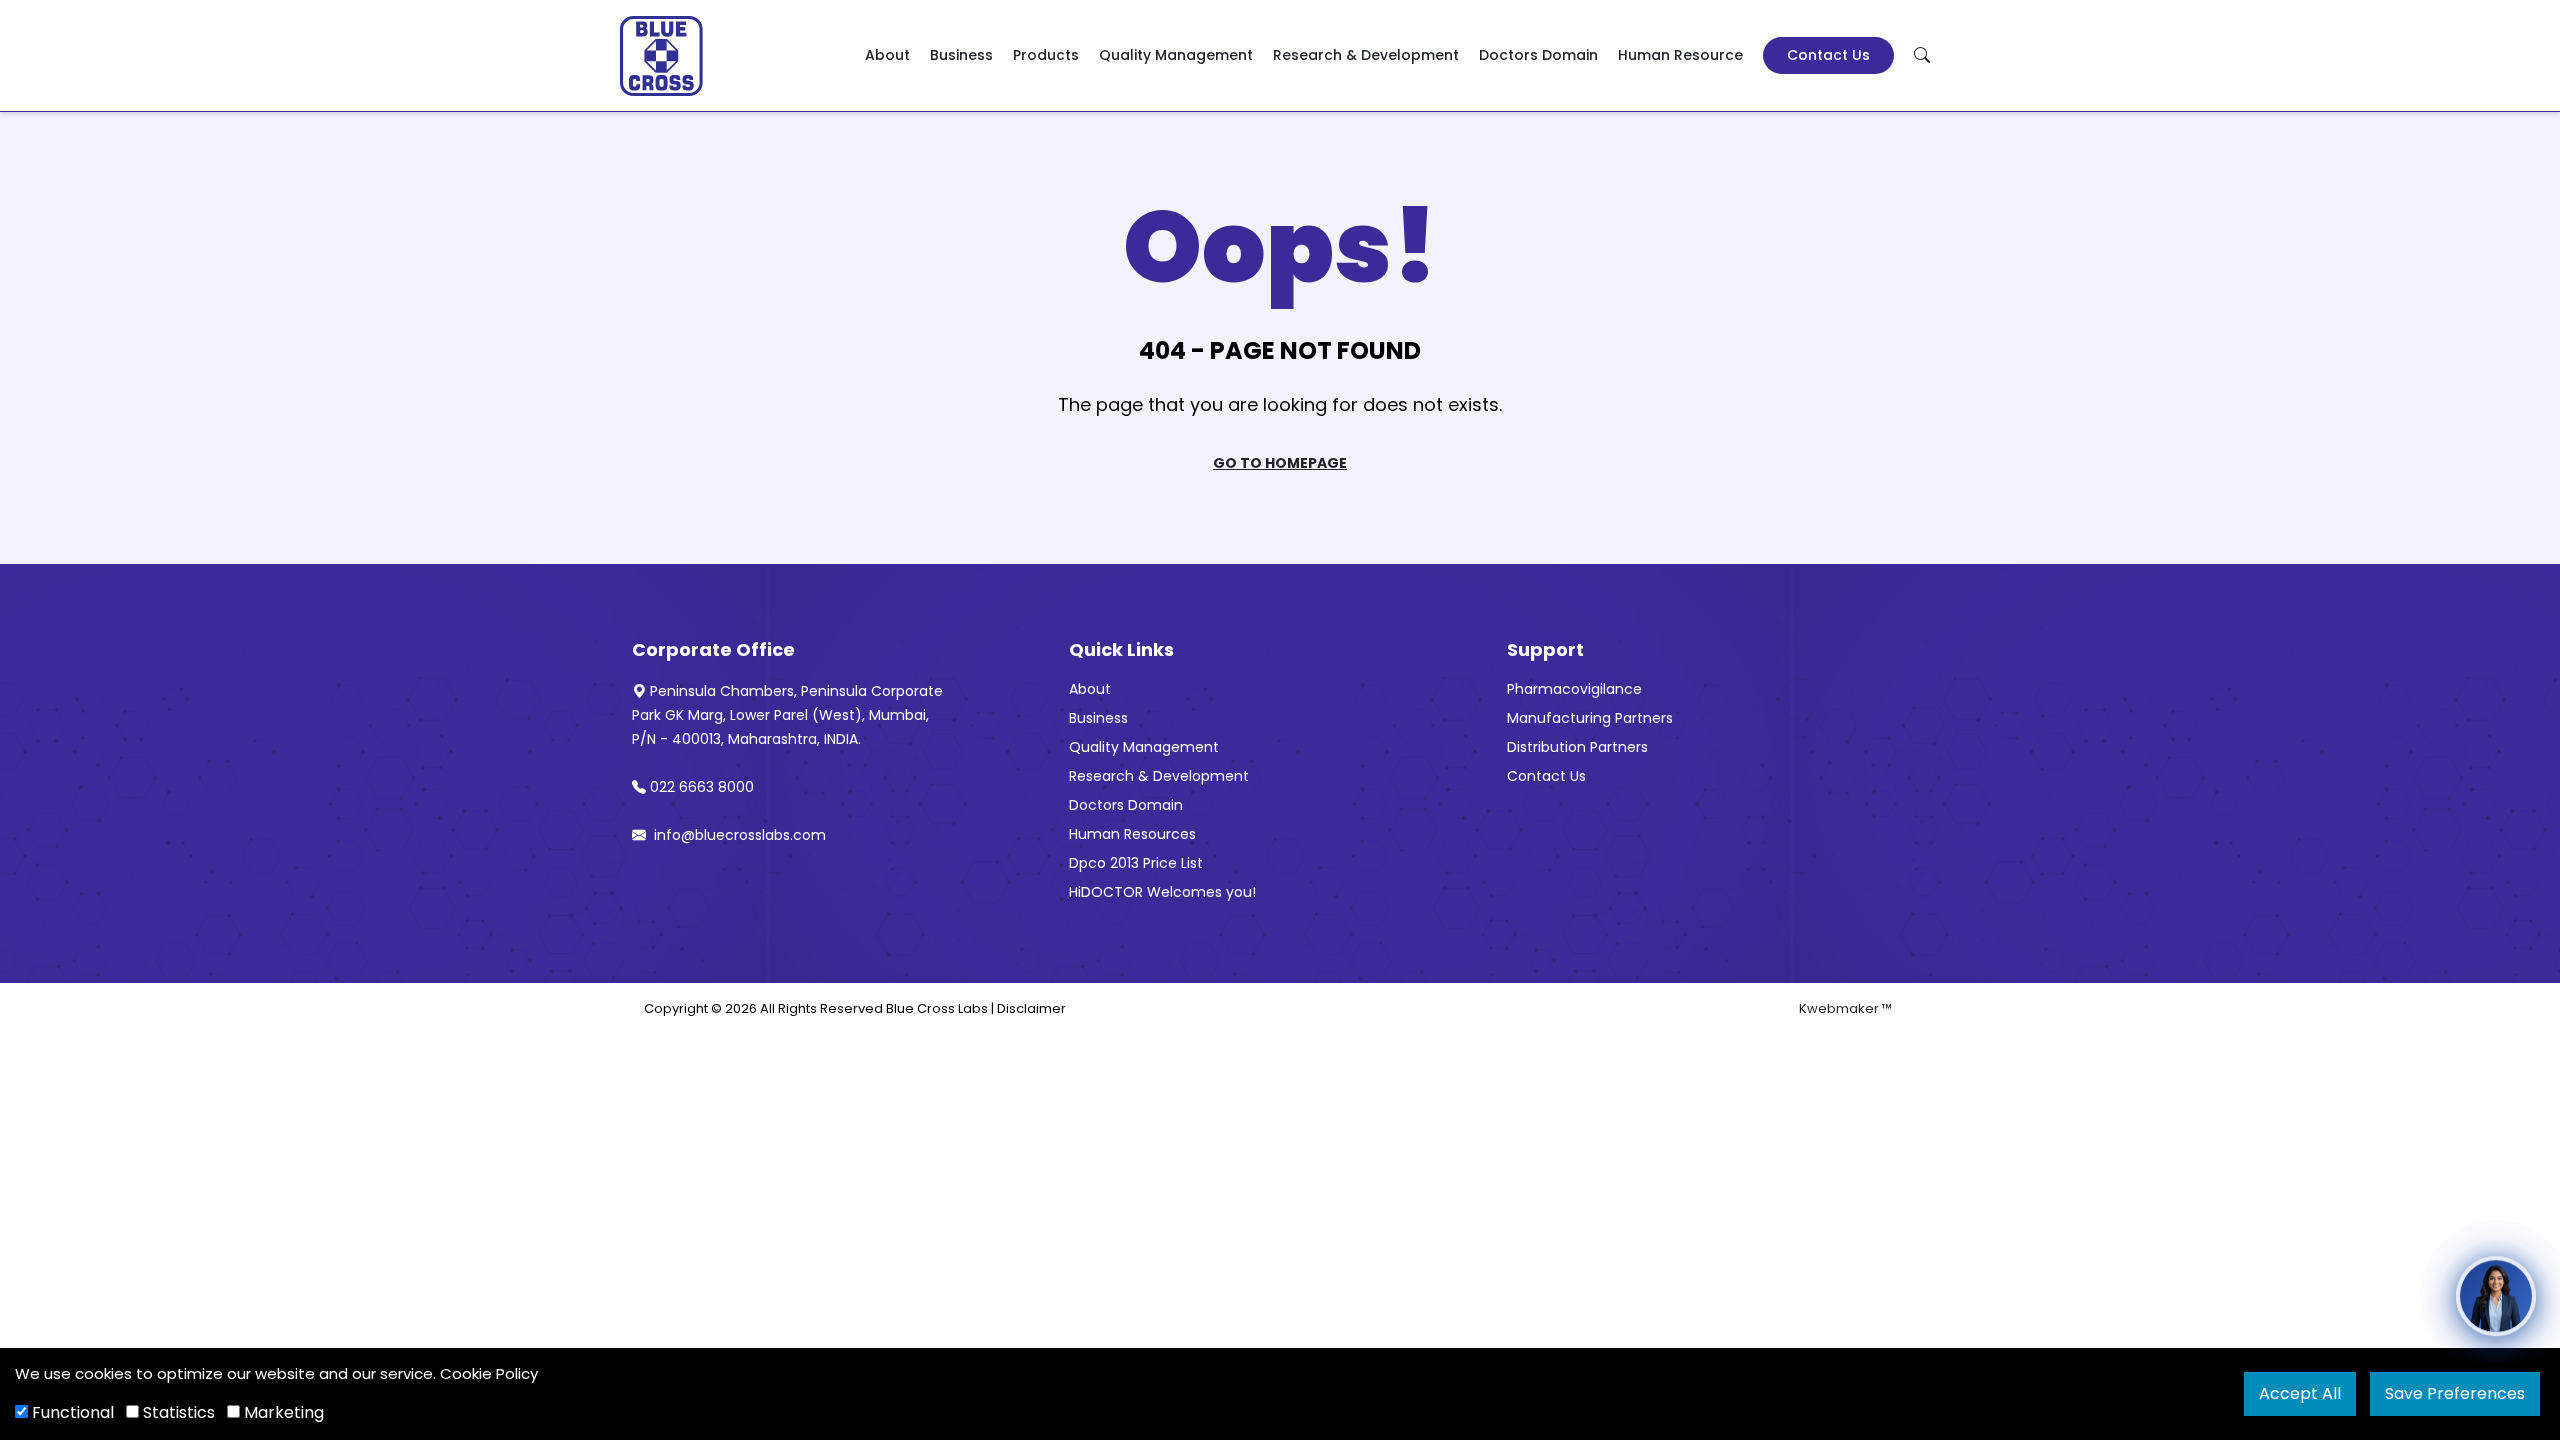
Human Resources (1132, 834)
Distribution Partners (1577, 747)
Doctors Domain (1538, 55)
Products (1046, 55)
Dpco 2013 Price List (1136, 863)
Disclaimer (1031, 1008)
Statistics (177, 1412)
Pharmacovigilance (1574, 689)
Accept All (2300, 1393)
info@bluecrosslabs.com (738, 835)
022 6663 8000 (702, 787)
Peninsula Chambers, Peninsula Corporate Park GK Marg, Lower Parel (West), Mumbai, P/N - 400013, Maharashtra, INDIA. (787, 715)
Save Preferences (2455, 1393)
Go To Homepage (1280, 463)
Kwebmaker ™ (1845, 1008)
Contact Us (1828, 55)
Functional (71, 1412)
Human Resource (1680, 55)
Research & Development (1366, 55)
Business (961, 55)
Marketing (282, 1412)
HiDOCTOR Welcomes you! (1162, 892)
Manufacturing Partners (1590, 718)
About (887, 55)
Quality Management (1176, 55)
